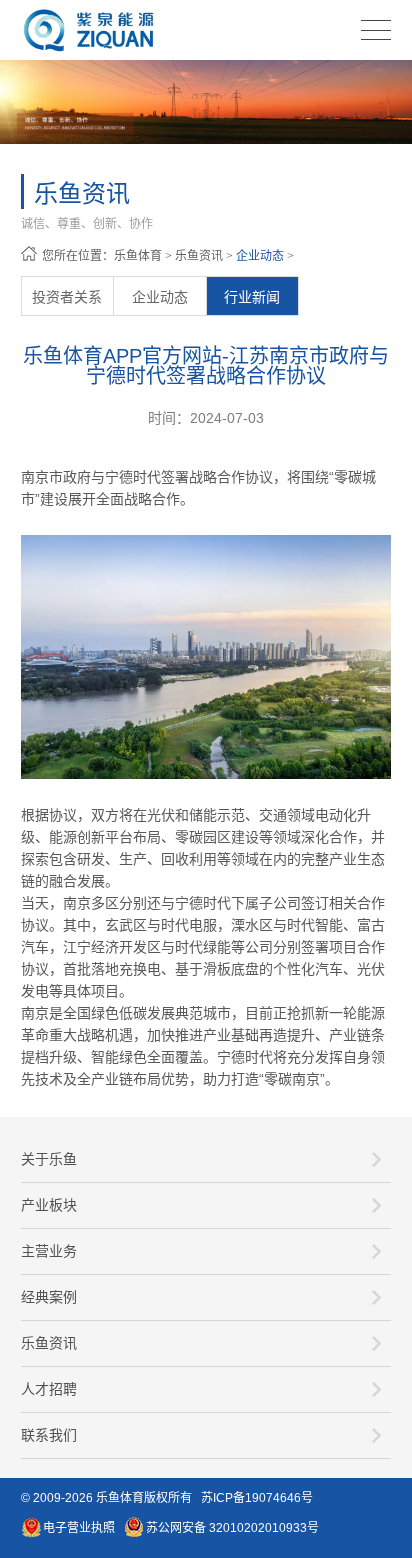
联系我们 (49, 1435)
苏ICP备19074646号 (257, 1498)
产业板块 (49, 1205)
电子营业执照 (79, 1528)
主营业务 (49, 1251)
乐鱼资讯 (199, 256)
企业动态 (260, 256)
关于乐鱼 (49, 1159)
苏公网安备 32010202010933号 (232, 1528)
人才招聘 (49, 1389)
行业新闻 (252, 297)
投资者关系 (67, 297)
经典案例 (49, 1297)
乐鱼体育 (138, 256)
